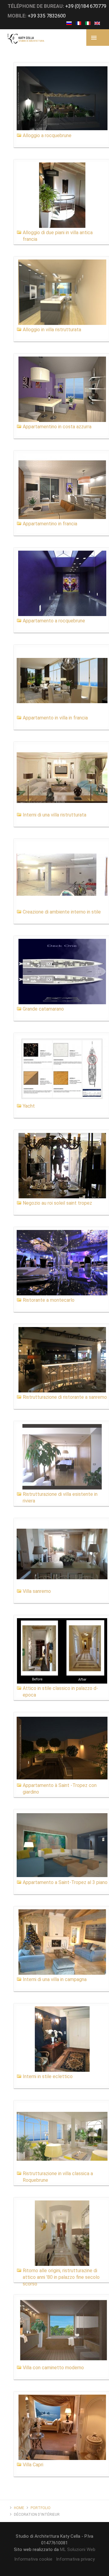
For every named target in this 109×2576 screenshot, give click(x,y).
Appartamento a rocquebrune (54, 621)
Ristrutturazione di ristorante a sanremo (65, 1397)
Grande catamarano (43, 1009)
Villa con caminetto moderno (53, 2368)
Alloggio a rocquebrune (47, 135)
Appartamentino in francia (50, 524)
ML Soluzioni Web (78, 2549)
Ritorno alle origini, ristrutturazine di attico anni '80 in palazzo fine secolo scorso (61, 2277)
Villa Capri (33, 2465)
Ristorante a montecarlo (49, 1300)
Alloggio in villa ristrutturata (52, 330)
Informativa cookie (33, 2559)
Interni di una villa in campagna (55, 1979)
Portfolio (41, 2508)
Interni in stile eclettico (48, 2076)
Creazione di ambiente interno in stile (62, 912)
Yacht (29, 1106)
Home (19, 2508)
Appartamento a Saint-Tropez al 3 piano (65, 1882)
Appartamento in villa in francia (55, 718)
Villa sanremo (37, 1591)
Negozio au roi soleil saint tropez (57, 1203)
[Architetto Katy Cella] (26, 39)
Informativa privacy (75, 2559)
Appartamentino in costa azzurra (57, 427)
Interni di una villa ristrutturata (54, 815)
